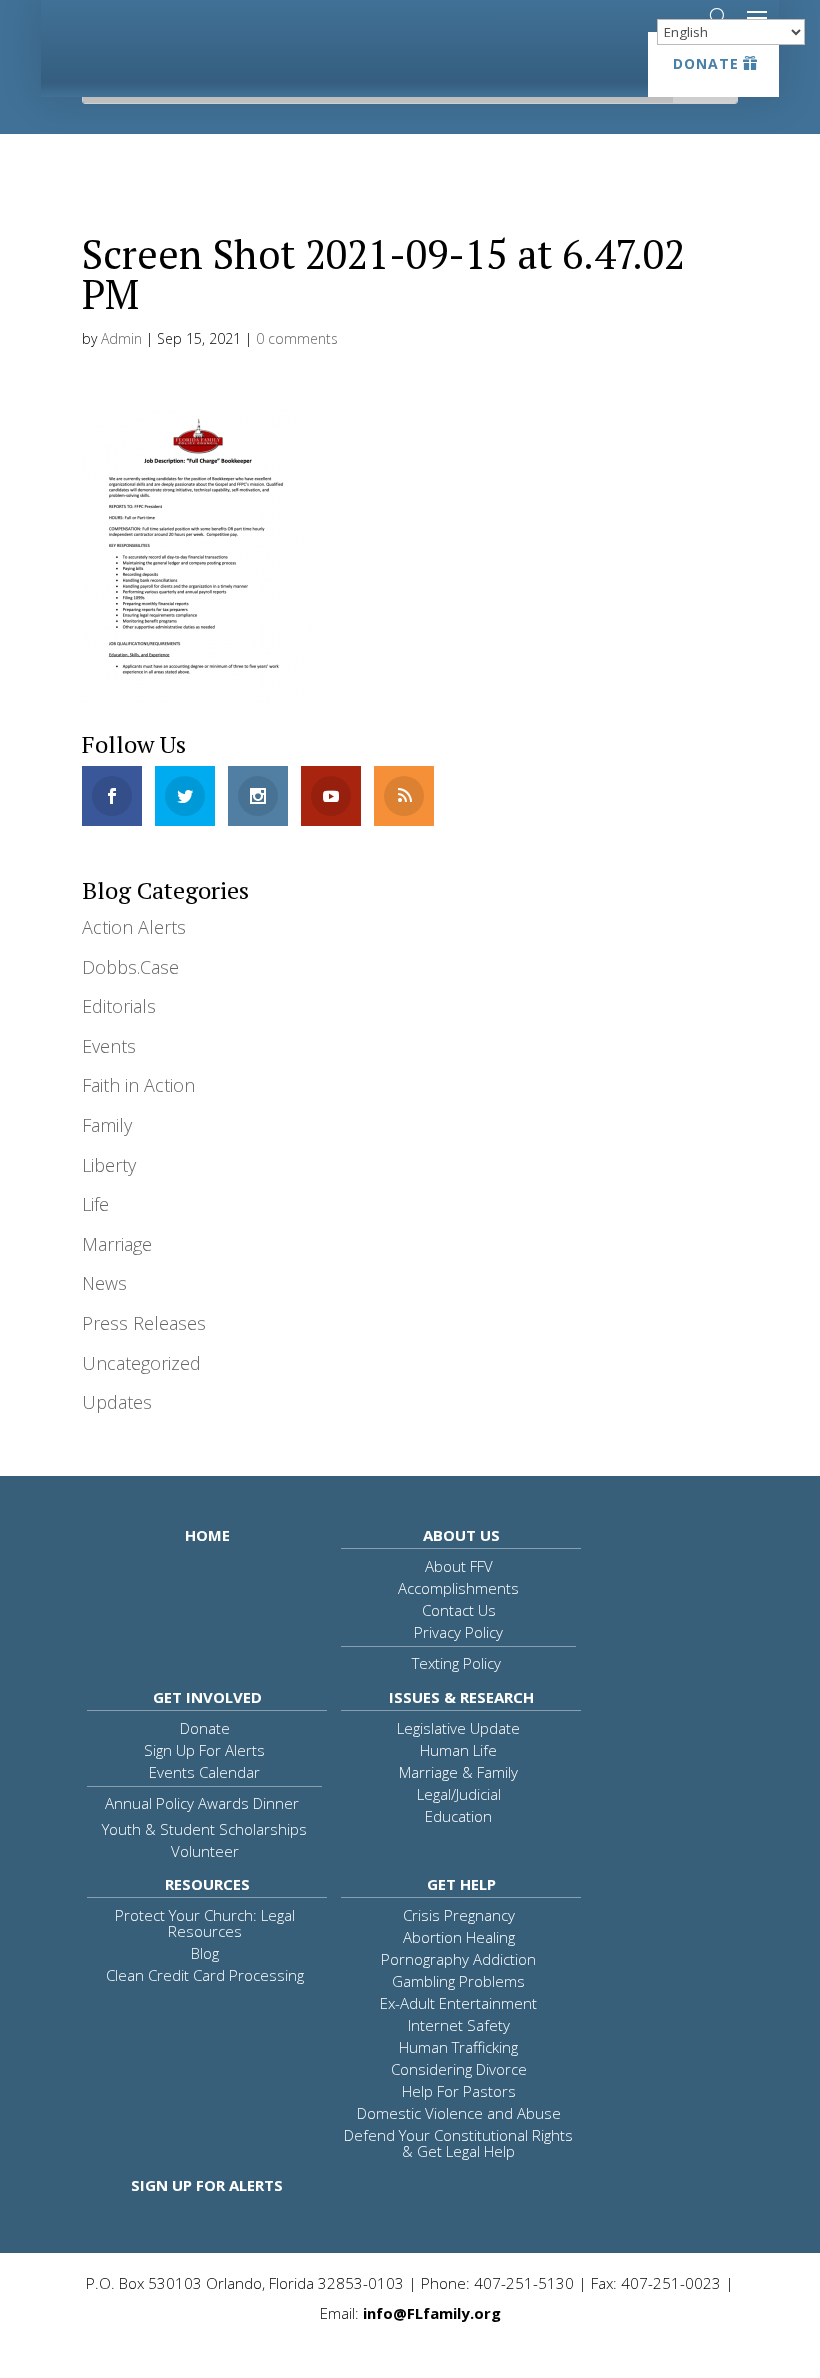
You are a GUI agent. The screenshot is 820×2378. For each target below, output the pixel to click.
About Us (461, 1535)
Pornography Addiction (458, 1959)
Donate (706, 63)
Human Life (458, 1750)
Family (107, 1125)
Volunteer (205, 1851)
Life (95, 1204)
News (104, 1283)
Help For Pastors (459, 2091)
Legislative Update (458, 1728)
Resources (207, 1884)
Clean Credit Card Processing (205, 1975)
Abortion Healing (459, 1937)
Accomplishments (458, 1588)
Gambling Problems (458, 1981)
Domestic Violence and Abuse (459, 2113)
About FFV (459, 1566)
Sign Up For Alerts (204, 1750)
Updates (117, 1402)
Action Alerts (134, 927)
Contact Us (459, 1610)
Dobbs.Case (130, 967)
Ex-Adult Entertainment (458, 2003)
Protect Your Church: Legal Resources (205, 1923)
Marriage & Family (458, 1772)
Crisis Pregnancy (459, 1915)
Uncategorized (141, 1363)
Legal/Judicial (459, 1794)
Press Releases (144, 1323)
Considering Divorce (459, 2069)
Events (109, 1046)
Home (207, 1535)
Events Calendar (204, 1772)
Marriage (117, 1244)
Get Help (461, 1884)
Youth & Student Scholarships (204, 1829)
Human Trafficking (458, 2047)
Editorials (119, 1006)
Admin (121, 338)
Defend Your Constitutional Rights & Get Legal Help (458, 2143)
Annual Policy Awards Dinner (202, 1803)
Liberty (109, 1165)
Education (458, 1816)
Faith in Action (138, 1085)
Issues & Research (461, 1697)
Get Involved (207, 1697)
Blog (205, 1953)
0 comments (297, 338)
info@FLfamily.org (432, 2313)
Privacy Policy (458, 1632)
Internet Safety (459, 2025)
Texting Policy (456, 1663)
